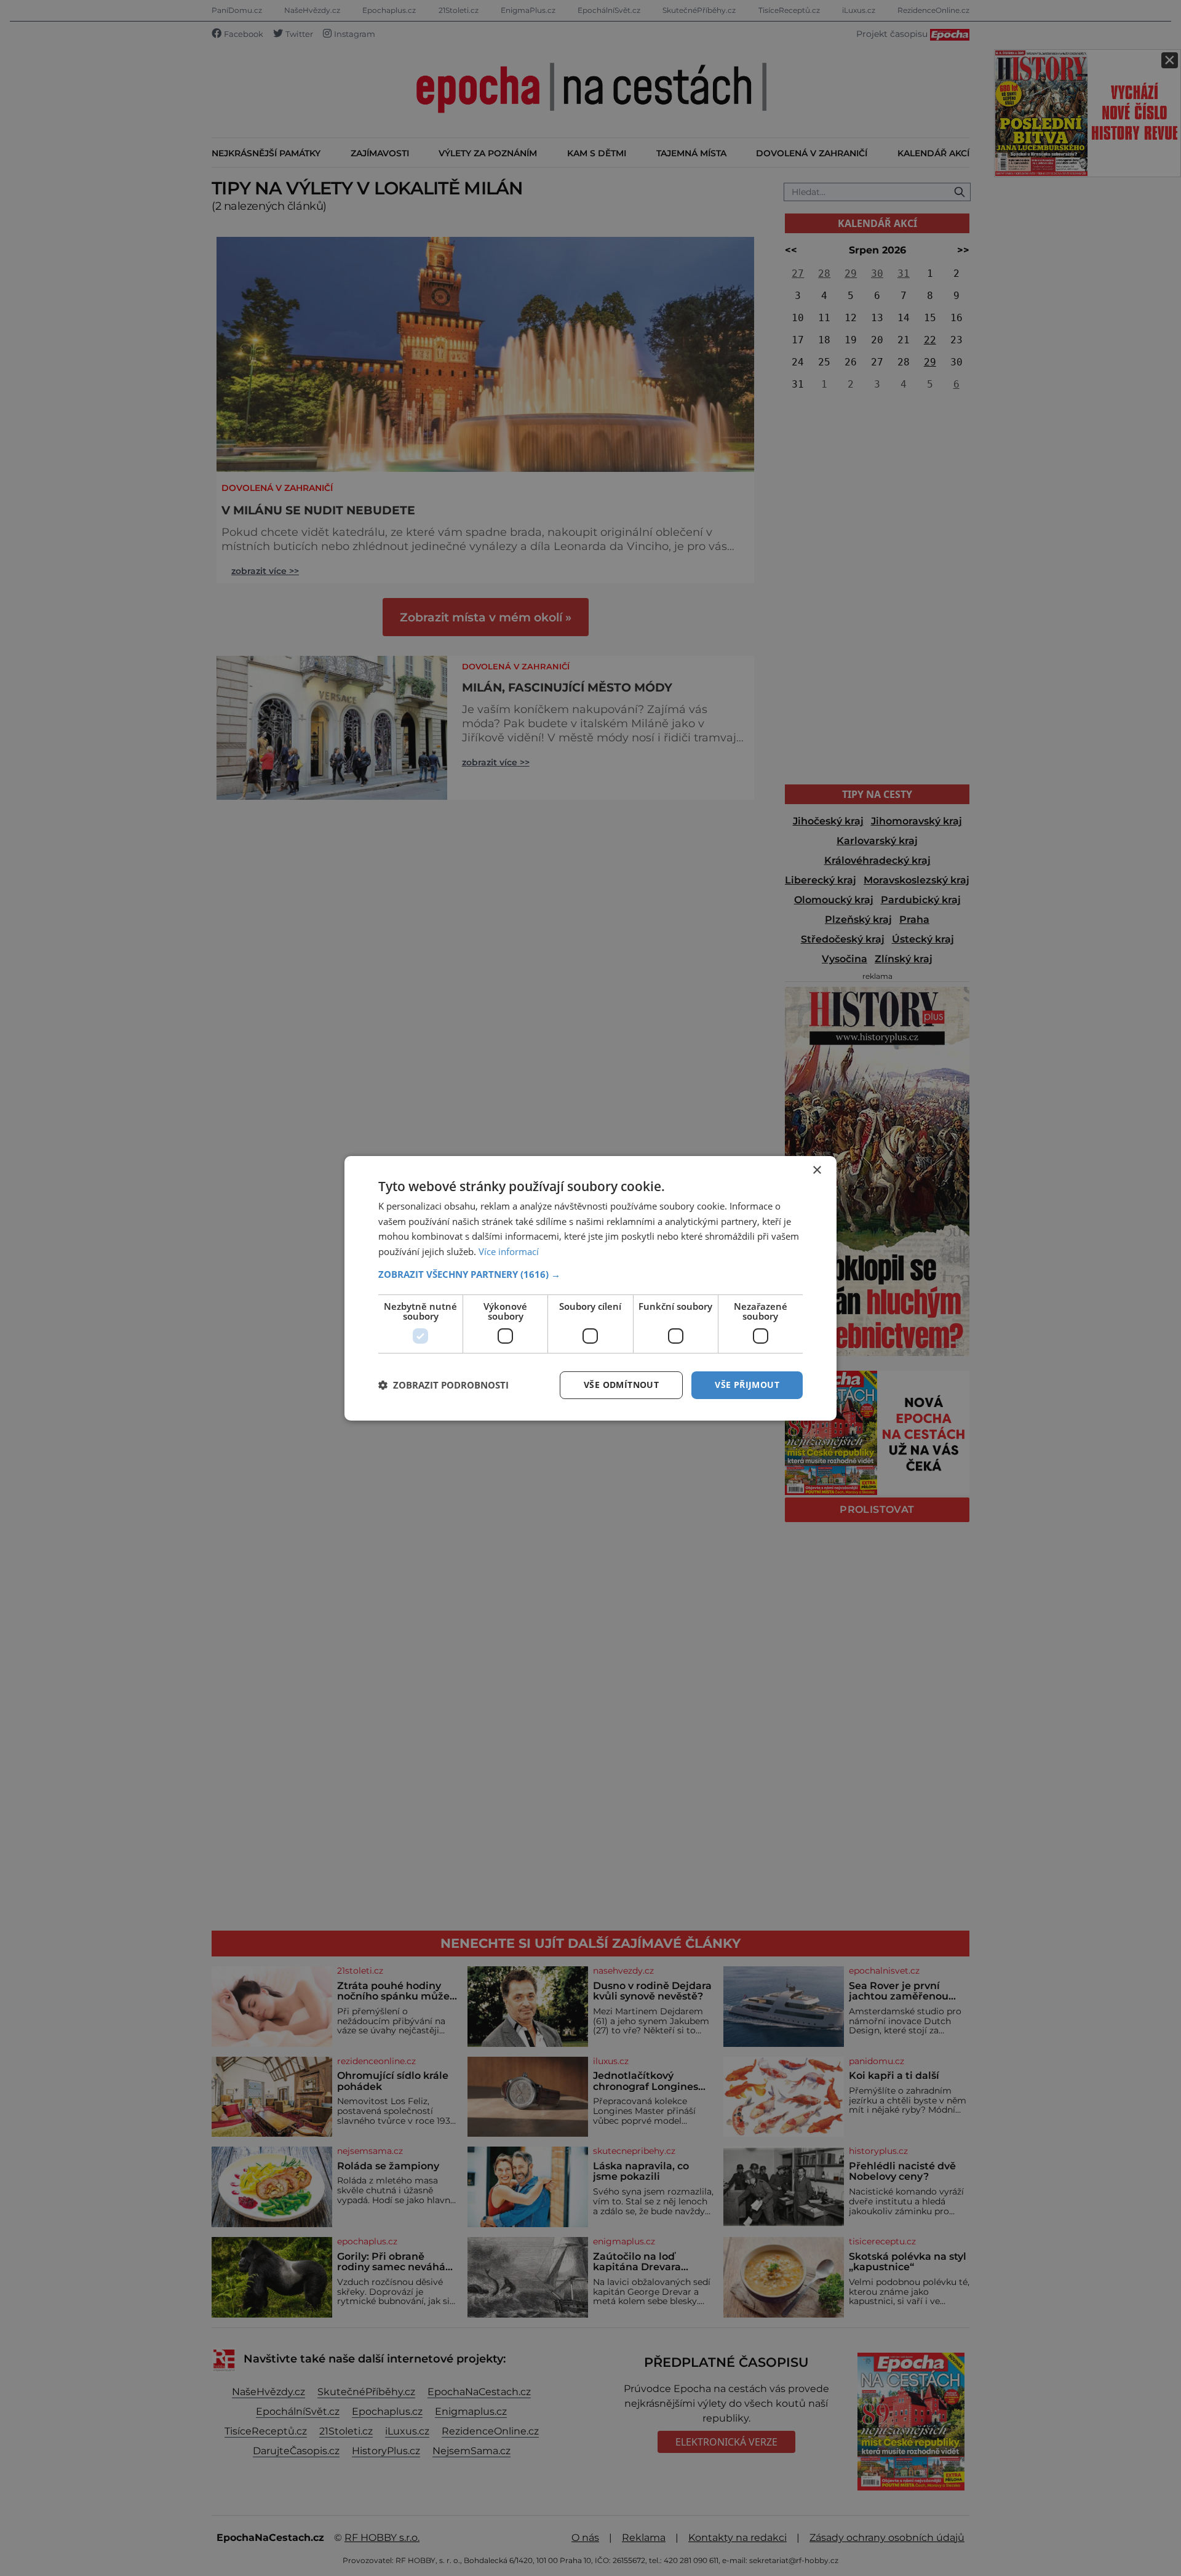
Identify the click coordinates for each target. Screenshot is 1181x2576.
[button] (590, 1274)
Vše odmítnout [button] (621, 1385)
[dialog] (590, 1288)
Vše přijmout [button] (747, 1385)
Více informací (509, 1251)
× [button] (817, 1170)
